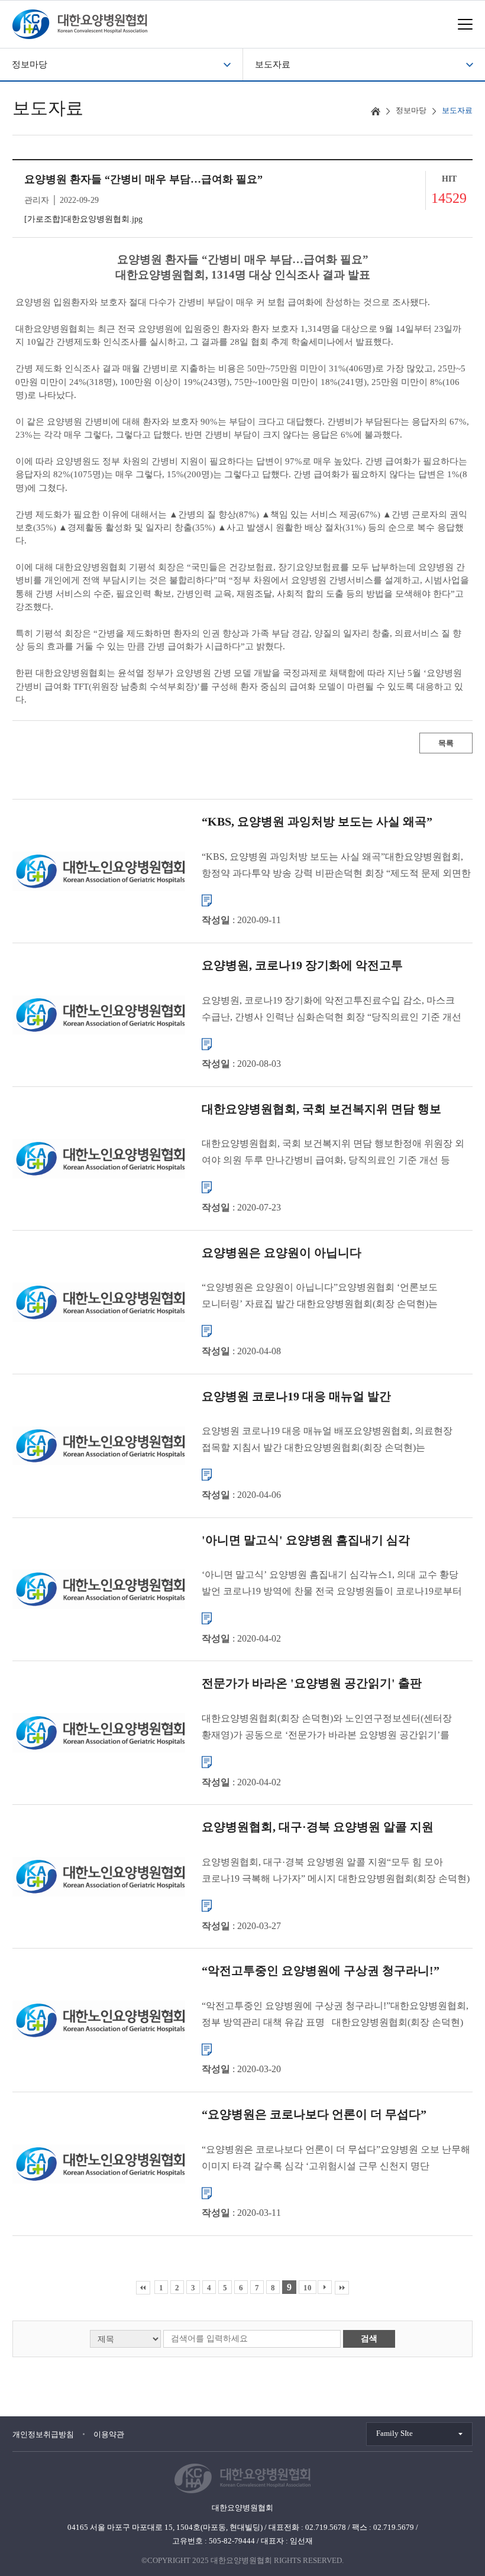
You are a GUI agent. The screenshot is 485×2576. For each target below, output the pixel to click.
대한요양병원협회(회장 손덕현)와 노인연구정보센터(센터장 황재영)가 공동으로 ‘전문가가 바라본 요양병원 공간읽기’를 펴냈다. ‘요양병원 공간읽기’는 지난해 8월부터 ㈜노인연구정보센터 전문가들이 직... (327, 1728)
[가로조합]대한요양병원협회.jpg (83, 219)
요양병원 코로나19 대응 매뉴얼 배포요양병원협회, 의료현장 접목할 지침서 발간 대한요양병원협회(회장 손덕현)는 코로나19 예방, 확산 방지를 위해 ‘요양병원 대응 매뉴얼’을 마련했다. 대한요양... (327, 1441)
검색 (369, 2339)
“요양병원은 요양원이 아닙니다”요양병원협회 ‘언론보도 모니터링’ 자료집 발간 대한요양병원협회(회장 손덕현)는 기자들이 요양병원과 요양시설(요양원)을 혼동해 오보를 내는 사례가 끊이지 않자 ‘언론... (329, 1297)
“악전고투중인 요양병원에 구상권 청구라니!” (321, 1970)
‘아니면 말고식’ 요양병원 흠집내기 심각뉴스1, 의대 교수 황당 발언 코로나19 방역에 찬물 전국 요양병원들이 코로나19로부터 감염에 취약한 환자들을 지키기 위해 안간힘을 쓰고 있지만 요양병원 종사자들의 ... (332, 1585)
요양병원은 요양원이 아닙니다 (282, 1252)
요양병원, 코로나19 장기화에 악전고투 (302, 965)
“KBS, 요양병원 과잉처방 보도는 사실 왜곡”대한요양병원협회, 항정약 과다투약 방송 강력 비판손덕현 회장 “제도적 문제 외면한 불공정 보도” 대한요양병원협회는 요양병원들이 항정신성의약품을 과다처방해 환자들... (336, 866)
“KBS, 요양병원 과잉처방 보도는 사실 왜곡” (317, 821)
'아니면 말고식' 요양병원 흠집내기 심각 (306, 1539)
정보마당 (30, 64)
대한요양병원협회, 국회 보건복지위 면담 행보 (321, 1108)
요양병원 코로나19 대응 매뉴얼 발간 (296, 1396)
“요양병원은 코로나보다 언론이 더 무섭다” (314, 2114)
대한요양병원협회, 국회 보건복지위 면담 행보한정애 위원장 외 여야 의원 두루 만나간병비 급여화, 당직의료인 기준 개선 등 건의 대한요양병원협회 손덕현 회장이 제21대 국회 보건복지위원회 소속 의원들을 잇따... (333, 1153)
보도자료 (273, 64)
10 (308, 2288)
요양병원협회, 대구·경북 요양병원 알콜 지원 (318, 1827)
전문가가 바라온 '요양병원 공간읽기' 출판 (312, 1683)
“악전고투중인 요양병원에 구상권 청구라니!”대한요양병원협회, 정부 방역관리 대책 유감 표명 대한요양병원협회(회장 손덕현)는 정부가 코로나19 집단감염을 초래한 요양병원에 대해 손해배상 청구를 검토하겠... (335, 2015)
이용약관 (109, 2434)
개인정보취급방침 (43, 2434)
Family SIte (395, 2433)
